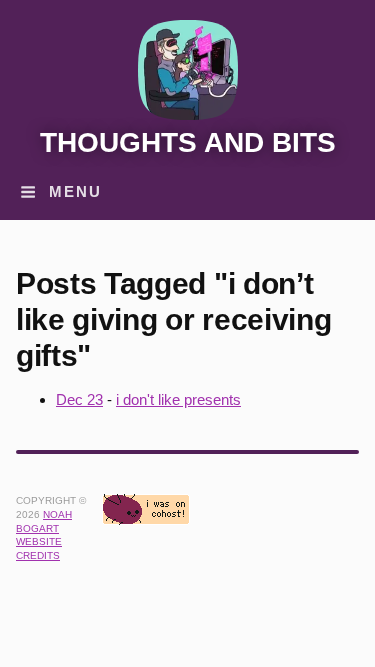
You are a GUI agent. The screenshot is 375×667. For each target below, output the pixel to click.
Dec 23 (79, 399)
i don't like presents (178, 399)
